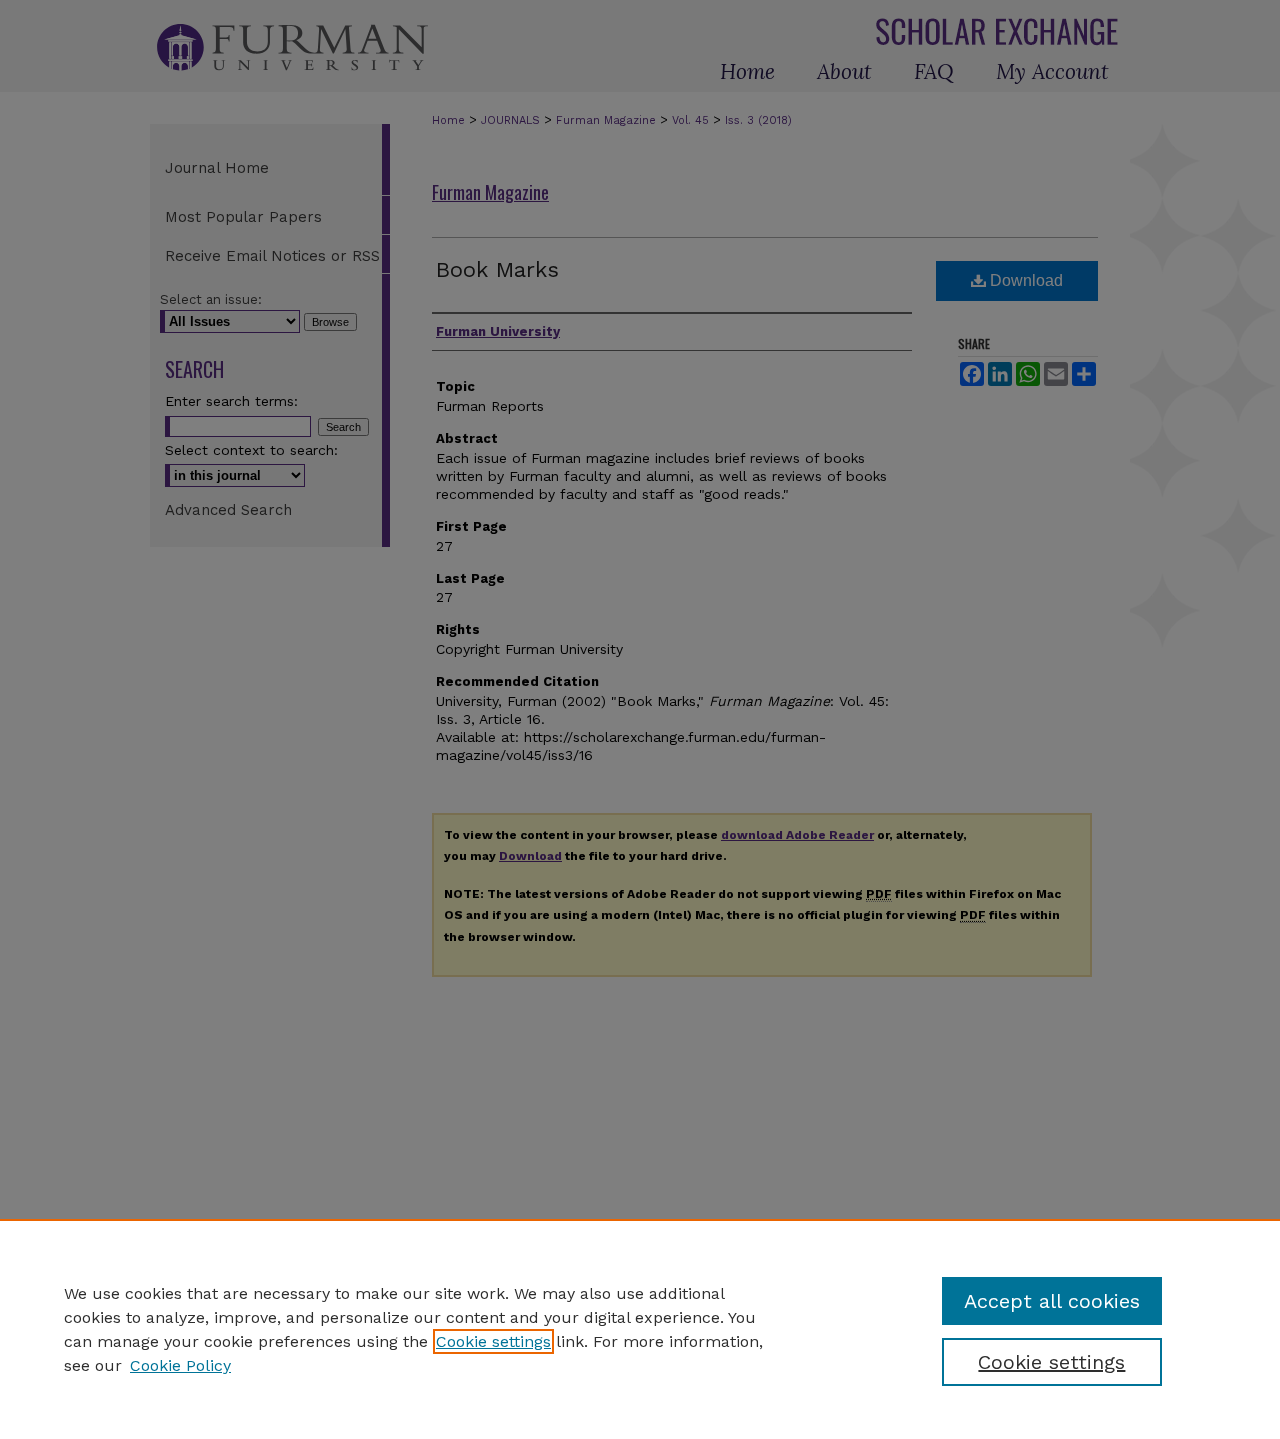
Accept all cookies (1052, 1301)
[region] (640, 1329)
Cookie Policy (180, 1365)
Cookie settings (493, 1341)
